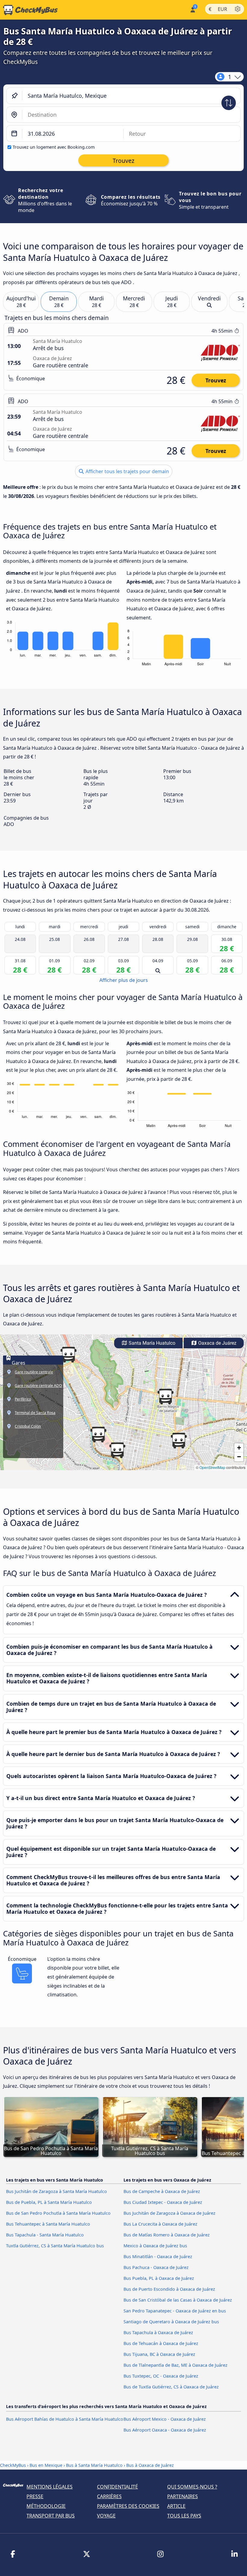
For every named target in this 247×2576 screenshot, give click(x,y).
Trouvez (216, 380)
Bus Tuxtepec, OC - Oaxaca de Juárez (161, 2376)
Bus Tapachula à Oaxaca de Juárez (158, 2332)
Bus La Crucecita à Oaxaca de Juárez (160, 2224)
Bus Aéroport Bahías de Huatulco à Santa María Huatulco (65, 2419)
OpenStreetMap (212, 1467)
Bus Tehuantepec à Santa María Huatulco (48, 2224)
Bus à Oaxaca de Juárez (150, 2465)
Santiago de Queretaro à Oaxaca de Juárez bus (171, 2322)
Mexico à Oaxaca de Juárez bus (155, 2246)
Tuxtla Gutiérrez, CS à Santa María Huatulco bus (55, 2246)
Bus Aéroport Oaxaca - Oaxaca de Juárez (165, 2430)
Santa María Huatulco (151, 1343)
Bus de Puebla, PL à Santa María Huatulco (49, 2202)
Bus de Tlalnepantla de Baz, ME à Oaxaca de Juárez (175, 2365)
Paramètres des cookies (128, 2506)
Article (176, 2506)
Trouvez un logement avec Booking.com (54, 147)
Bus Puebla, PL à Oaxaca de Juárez (159, 2278)
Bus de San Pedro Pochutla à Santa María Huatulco (58, 2213)
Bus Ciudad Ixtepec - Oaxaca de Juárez (163, 2202)
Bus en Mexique (47, 2465)
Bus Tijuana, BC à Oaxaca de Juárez (159, 2354)
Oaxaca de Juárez (217, 1343)
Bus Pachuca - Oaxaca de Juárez (156, 2267)
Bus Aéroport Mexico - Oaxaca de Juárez (165, 2419)
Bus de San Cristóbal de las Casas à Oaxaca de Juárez (178, 2300)
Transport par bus (51, 2516)
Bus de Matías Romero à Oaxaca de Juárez (167, 2235)
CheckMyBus (13, 2465)
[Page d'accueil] (29, 10)
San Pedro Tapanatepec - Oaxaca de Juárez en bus (175, 2311)
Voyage (106, 2516)
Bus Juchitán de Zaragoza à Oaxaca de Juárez (169, 2213)
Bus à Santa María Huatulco (94, 2465)
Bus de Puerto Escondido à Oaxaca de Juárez (169, 2289)
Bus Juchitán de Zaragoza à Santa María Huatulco (56, 2191)
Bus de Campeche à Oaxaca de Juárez (162, 2191)
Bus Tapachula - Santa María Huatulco (45, 2235)
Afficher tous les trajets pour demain (127, 471)
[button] (98, 1435)
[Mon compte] (192, 9)
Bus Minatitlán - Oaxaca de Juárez (158, 2256)
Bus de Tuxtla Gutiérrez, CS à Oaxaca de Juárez (171, 2387)
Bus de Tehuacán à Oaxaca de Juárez (161, 2343)
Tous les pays (184, 2516)
